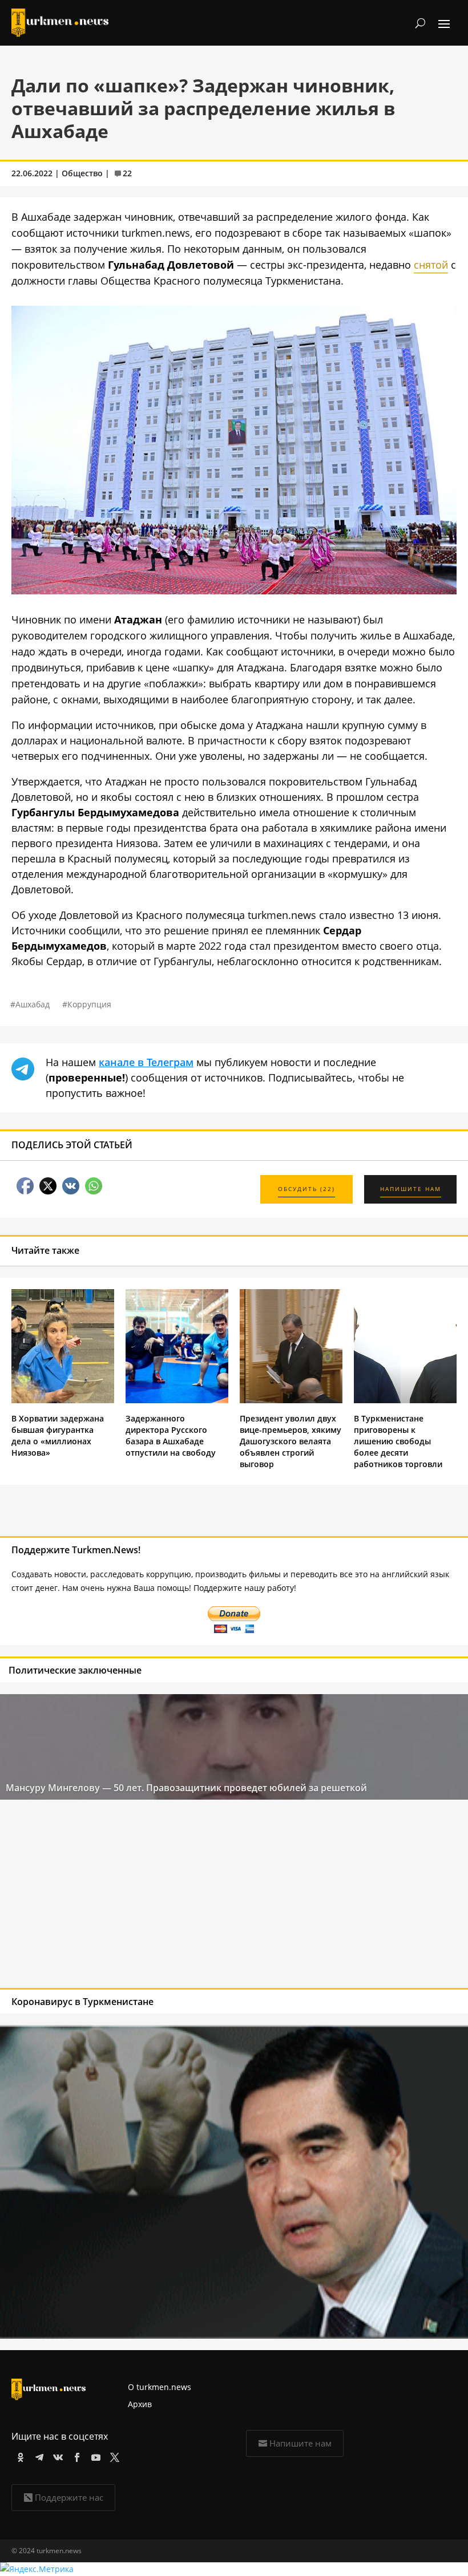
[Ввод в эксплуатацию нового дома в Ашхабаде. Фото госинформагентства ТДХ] (234, 590)
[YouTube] (94, 2455)
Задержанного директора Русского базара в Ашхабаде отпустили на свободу (171, 1435)
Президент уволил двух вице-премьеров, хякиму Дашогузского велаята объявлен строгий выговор (291, 1441)
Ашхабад (33, 1004)
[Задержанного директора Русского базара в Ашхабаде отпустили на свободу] (177, 1400)
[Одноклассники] (19, 2455)
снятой (431, 265)
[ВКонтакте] (56, 2455)
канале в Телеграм (146, 1062)
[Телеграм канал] (37, 2455)
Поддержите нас (69, 2497)
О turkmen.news (160, 2387)
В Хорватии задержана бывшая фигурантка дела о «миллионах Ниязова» (58, 1435)
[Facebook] (75, 2455)
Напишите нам (300, 2443)
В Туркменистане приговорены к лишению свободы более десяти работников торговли (398, 1441)
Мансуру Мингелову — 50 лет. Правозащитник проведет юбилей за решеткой (186, 1788)
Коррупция (89, 1004)
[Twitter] (113, 2455)
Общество (82, 173)
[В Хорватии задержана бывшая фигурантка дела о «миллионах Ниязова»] (63, 1400)
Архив (140, 2404)
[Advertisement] (187, 1897)
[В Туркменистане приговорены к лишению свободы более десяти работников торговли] (405, 1400)
